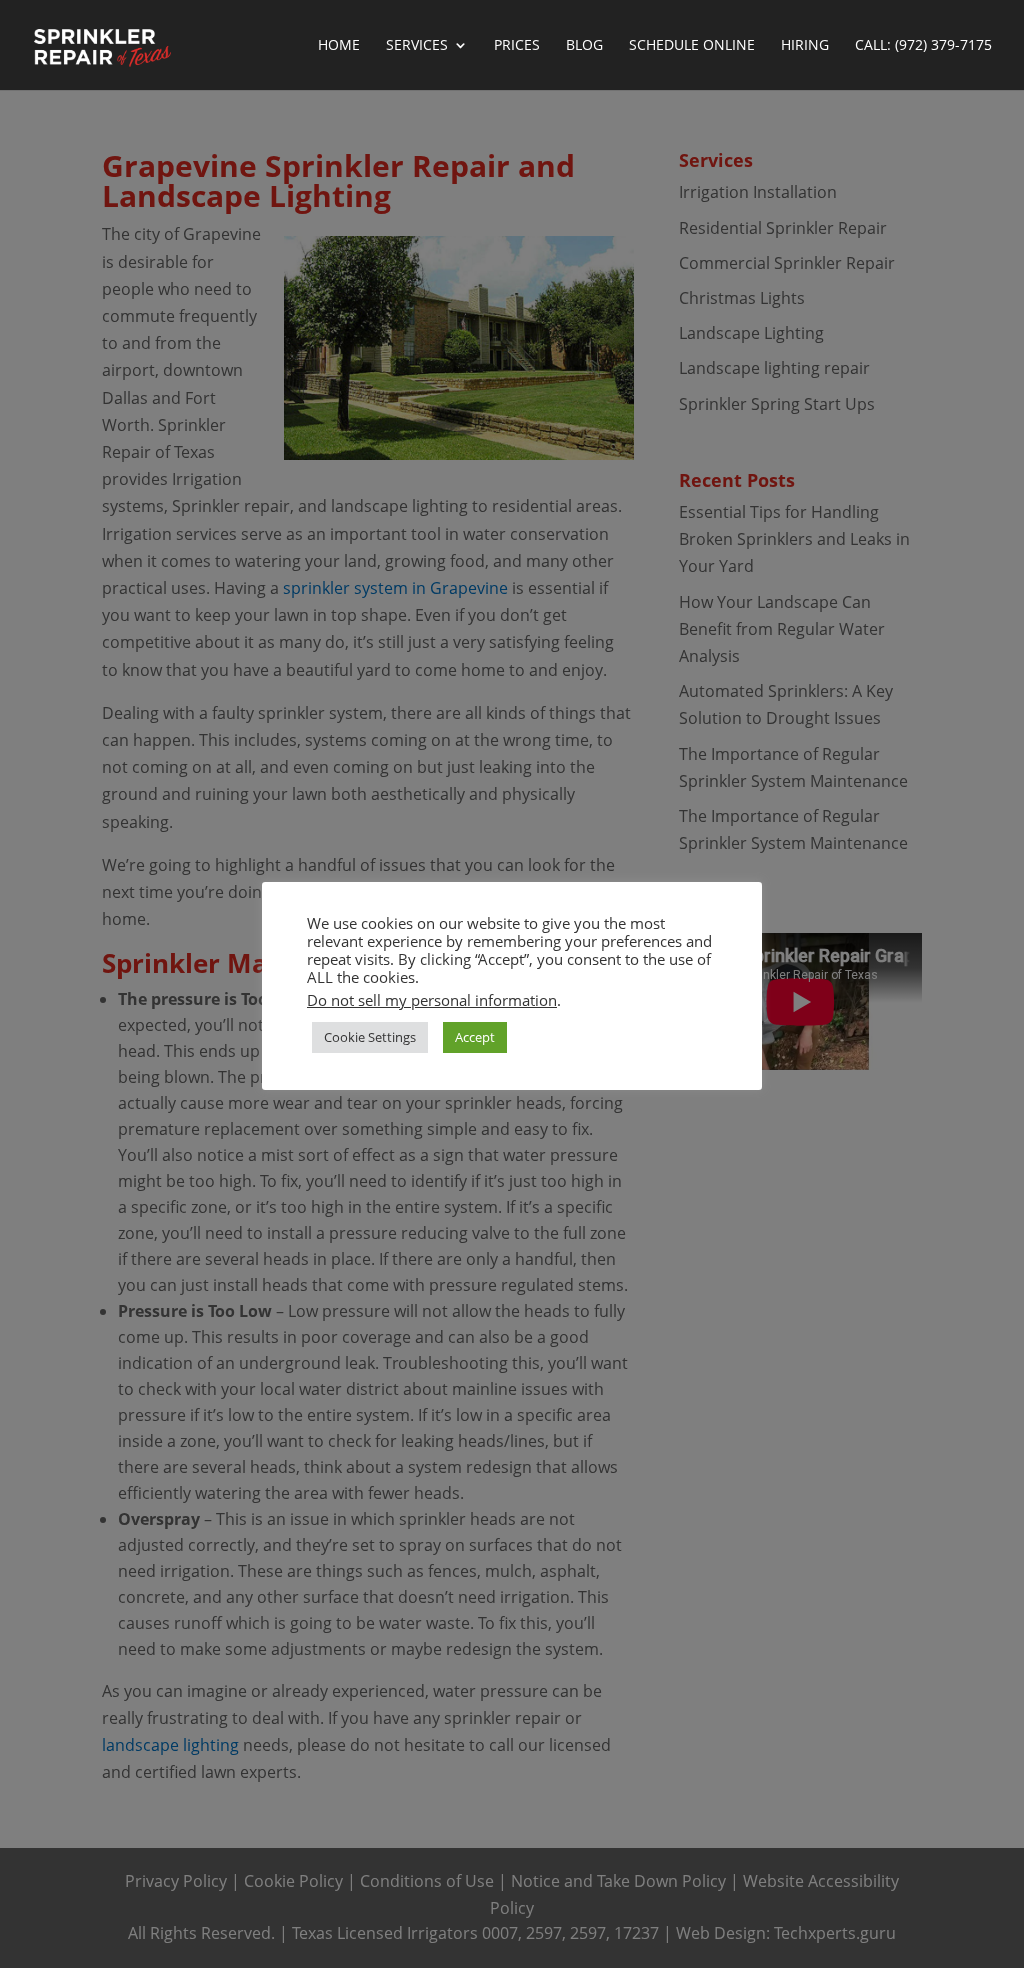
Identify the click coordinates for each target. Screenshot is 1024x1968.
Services (417, 46)
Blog (584, 46)
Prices (517, 46)
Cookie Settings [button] (370, 1037)
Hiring (805, 46)
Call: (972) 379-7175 (923, 46)
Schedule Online (692, 46)
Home (339, 46)
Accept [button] (475, 1037)
